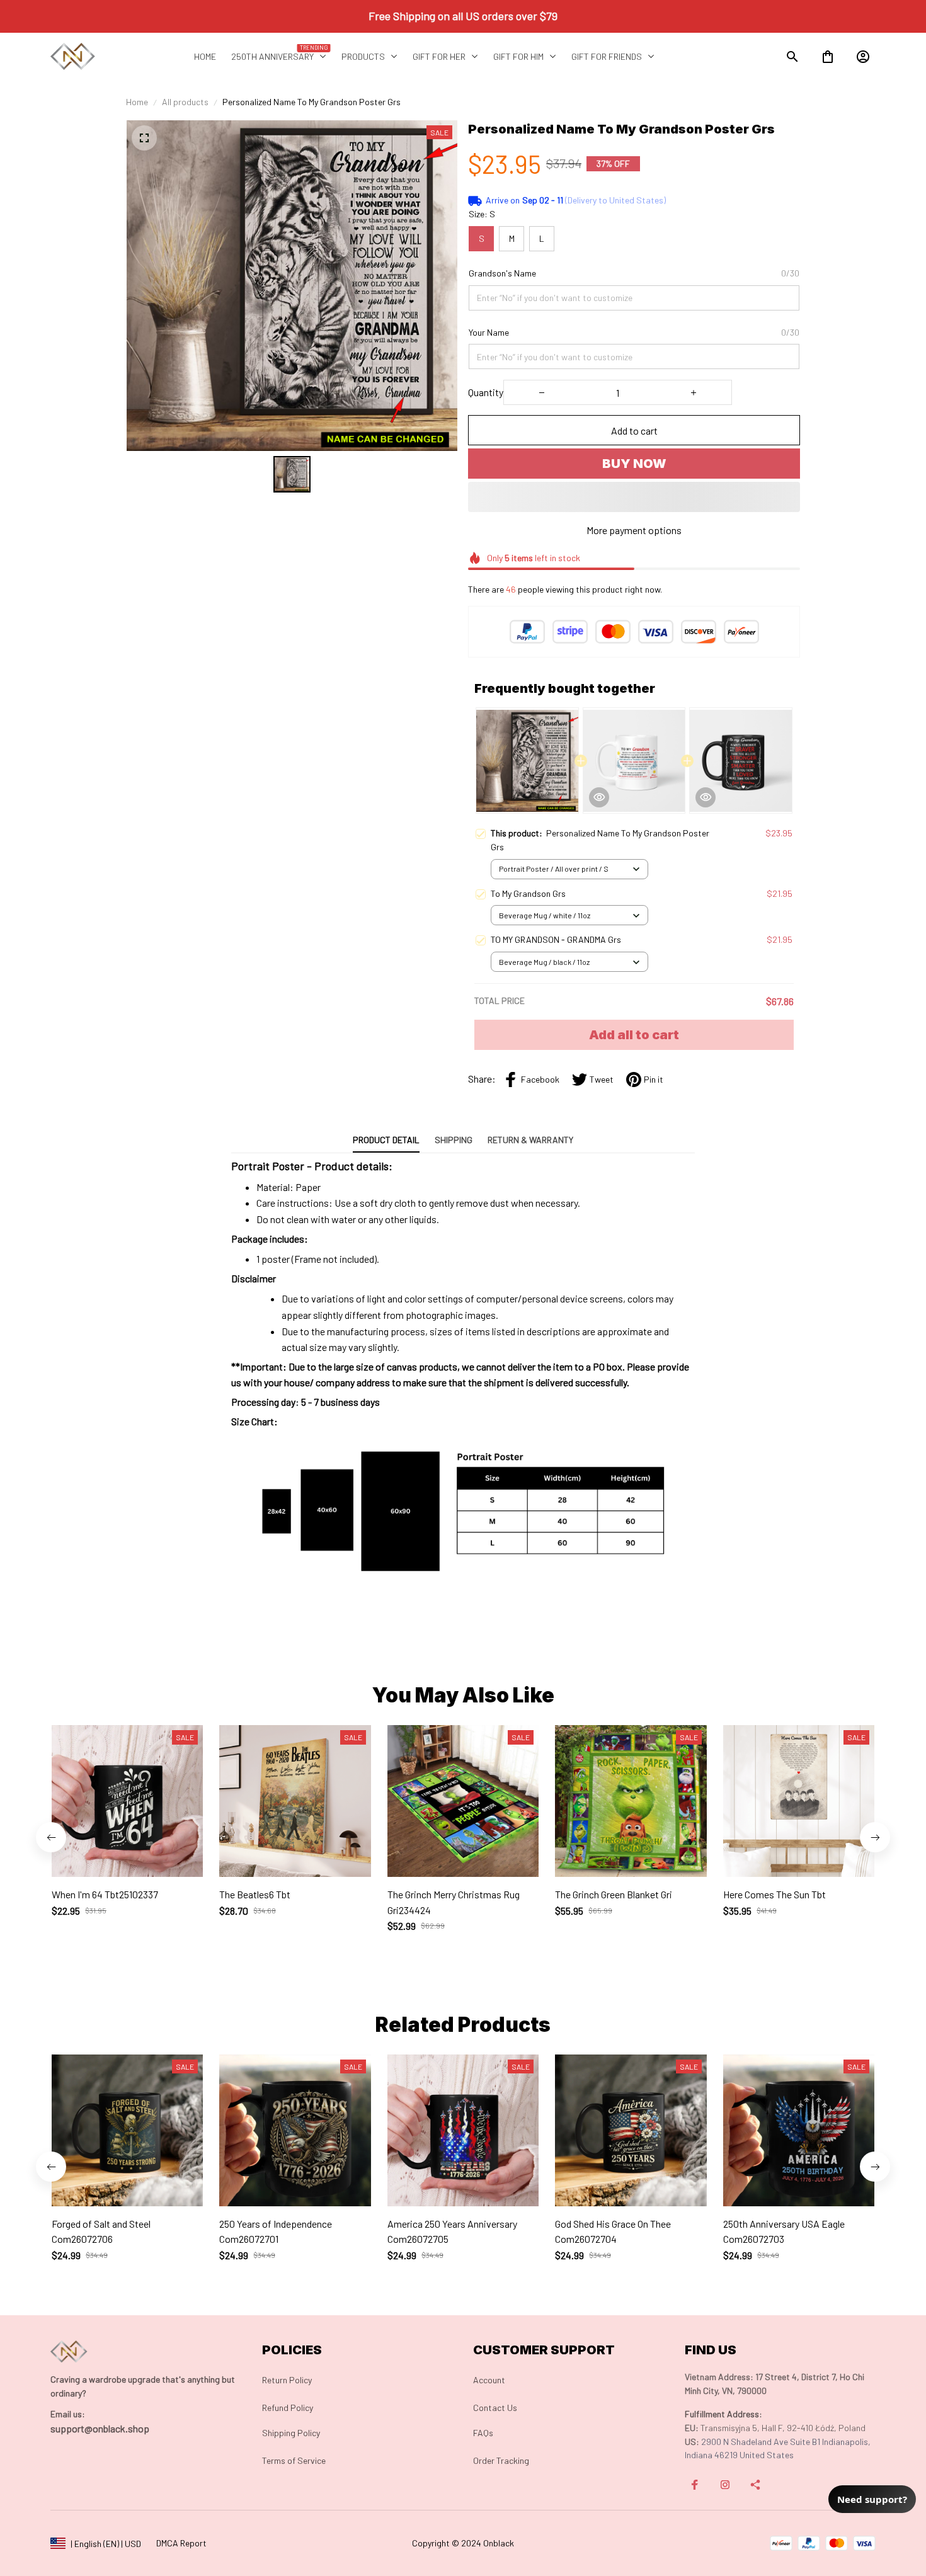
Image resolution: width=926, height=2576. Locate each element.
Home (137, 102)
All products (185, 102)
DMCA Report (181, 2543)
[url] (68, 2414)
